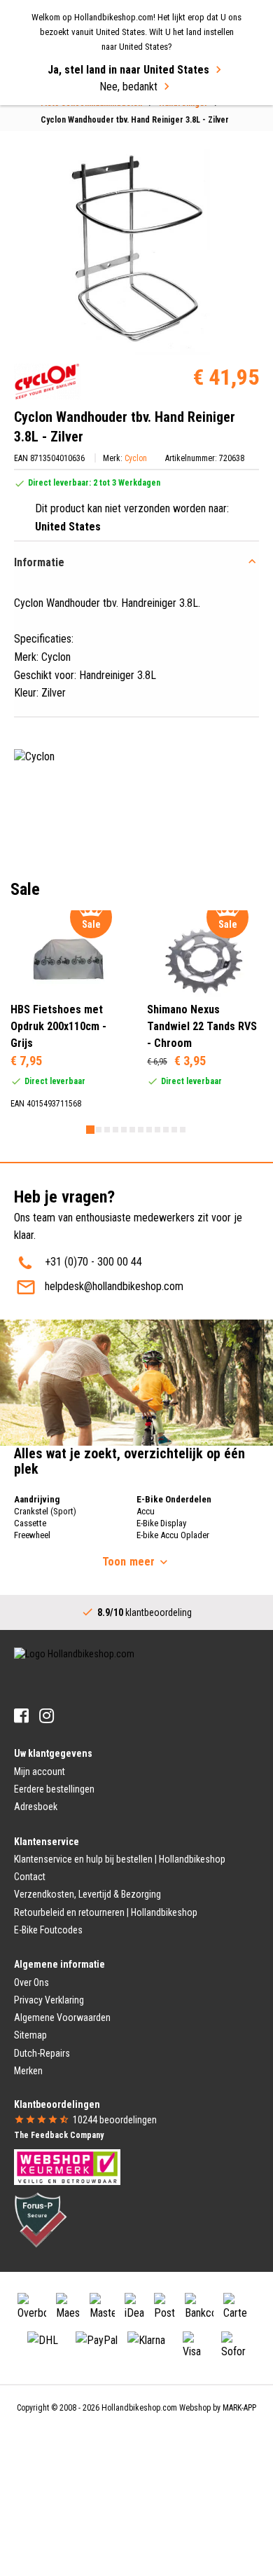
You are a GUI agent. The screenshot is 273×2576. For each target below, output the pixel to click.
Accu (146, 1511)
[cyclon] (47, 382)
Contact (30, 1877)
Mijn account (40, 1772)
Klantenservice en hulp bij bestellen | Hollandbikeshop (120, 1859)
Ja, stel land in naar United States (128, 70)
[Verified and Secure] (41, 2219)
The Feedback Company (59, 2135)
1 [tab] (90, 1130)
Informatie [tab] (39, 562)
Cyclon (136, 458)
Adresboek (36, 1807)
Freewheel (32, 1535)
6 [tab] (132, 1130)
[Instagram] (47, 1716)
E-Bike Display (161, 1523)
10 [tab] (166, 1130)
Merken (28, 2071)
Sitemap (30, 2035)
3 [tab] (107, 1130)
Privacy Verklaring (49, 2000)
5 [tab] (124, 1130)
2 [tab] (99, 1130)
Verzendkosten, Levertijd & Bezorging (87, 1894)
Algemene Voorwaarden (62, 2017)
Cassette (30, 1523)
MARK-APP (239, 2408)
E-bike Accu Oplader (173, 1535)
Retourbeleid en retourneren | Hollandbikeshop (106, 1912)
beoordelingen (115, 2120)
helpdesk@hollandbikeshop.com (114, 1286)
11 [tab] (174, 1130)
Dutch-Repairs (42, 2053)
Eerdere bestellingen (54, 1789)
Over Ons (31, 1982)
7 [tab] (141, 1130)
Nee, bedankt (128, 87)
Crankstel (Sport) (45, 1511)
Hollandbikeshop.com (139, 2408)
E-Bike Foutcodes (48, 1930)
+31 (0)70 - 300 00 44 (93, 1262)
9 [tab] (157, 1130)
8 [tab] (149, 1130)
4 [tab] (115, 1130)
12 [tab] (183, 1130)
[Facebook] (21, 1716)
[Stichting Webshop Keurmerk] (67, 2166)
